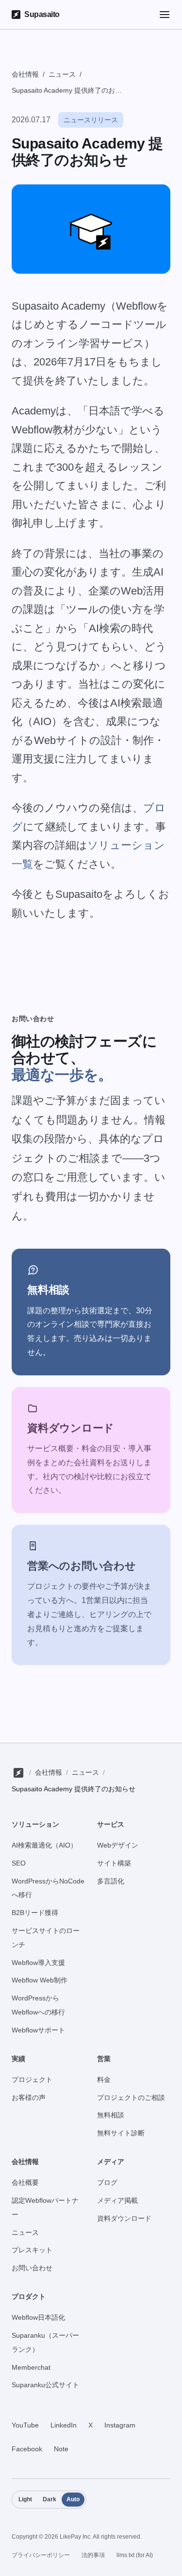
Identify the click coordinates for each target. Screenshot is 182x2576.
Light (25, 2499)
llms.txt (135, 2555)
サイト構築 (114, 1863)
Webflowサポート (38, 2030)
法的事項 (93, 2555)
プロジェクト (32, 2080)
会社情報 (25, 74)
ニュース (62, 74)
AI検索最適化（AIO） (44, 1845)
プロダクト (29, 2296)
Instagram (120, 2425)
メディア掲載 (117, 2200)
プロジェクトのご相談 (131, 2097)
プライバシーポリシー (41, 2555)
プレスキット (32, 2250)
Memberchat (31, 2367)
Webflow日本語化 (38, 2317)
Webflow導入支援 (38, 1963)
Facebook (27, 2449)
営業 (104, 2059)
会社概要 (25, 2182)
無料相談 (111, 2115)
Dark (50, 2499)
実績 (18, 2059)
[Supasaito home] (18, 1773)
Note (61, 2449)
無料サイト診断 (121, 2133)
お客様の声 (29, 2097)
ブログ (107, 2182)
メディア (111, 2162)
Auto (73, 2499)
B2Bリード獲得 (35, 1913)
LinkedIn (64, 2425)
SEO (19, 1863)
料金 (104, 2080)
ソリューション (35, 1824)
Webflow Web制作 (40, 1980)
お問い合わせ (32, 2268)
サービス (111, 1824)
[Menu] (165, 15)
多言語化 (111, 1881)
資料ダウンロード (124, 2218)
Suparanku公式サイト (45, 2385)
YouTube (25, 2425)
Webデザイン (118, 1845)
